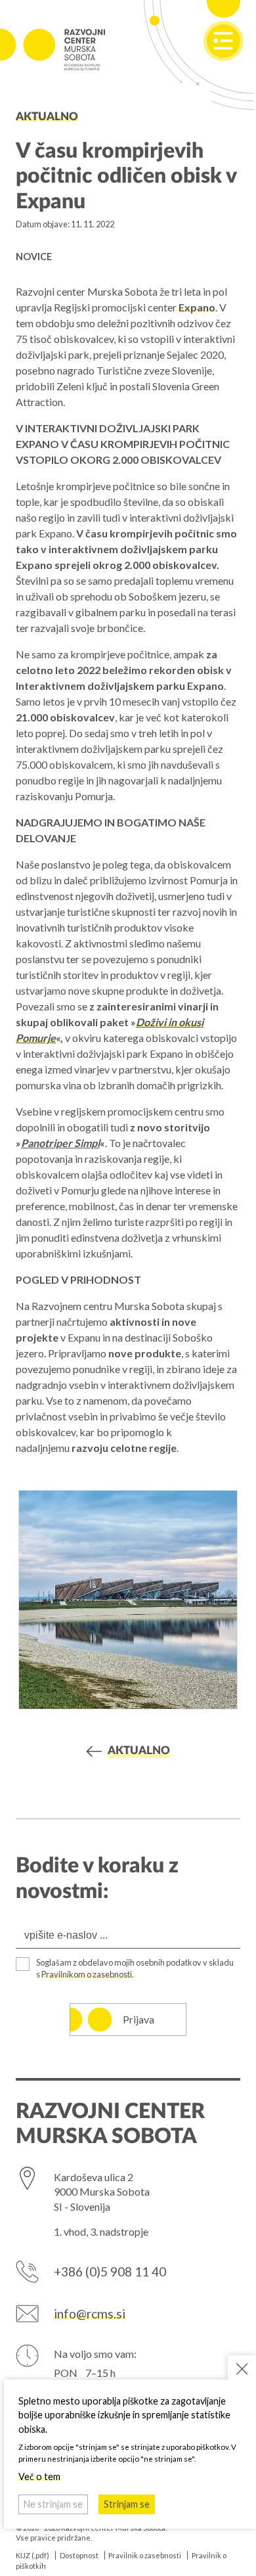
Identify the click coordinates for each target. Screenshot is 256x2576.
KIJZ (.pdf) (32, 2555)
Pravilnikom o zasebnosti (87, 1974)
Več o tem (39, 2476)
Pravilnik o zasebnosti (145, 2555)
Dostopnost (79, 2555)
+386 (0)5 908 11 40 (110, 2271)
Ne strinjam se (53, 2504)
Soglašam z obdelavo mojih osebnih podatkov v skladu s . (135, 1968)
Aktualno (47, 117)
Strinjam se (127, 2504)
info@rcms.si (90, 2314)
